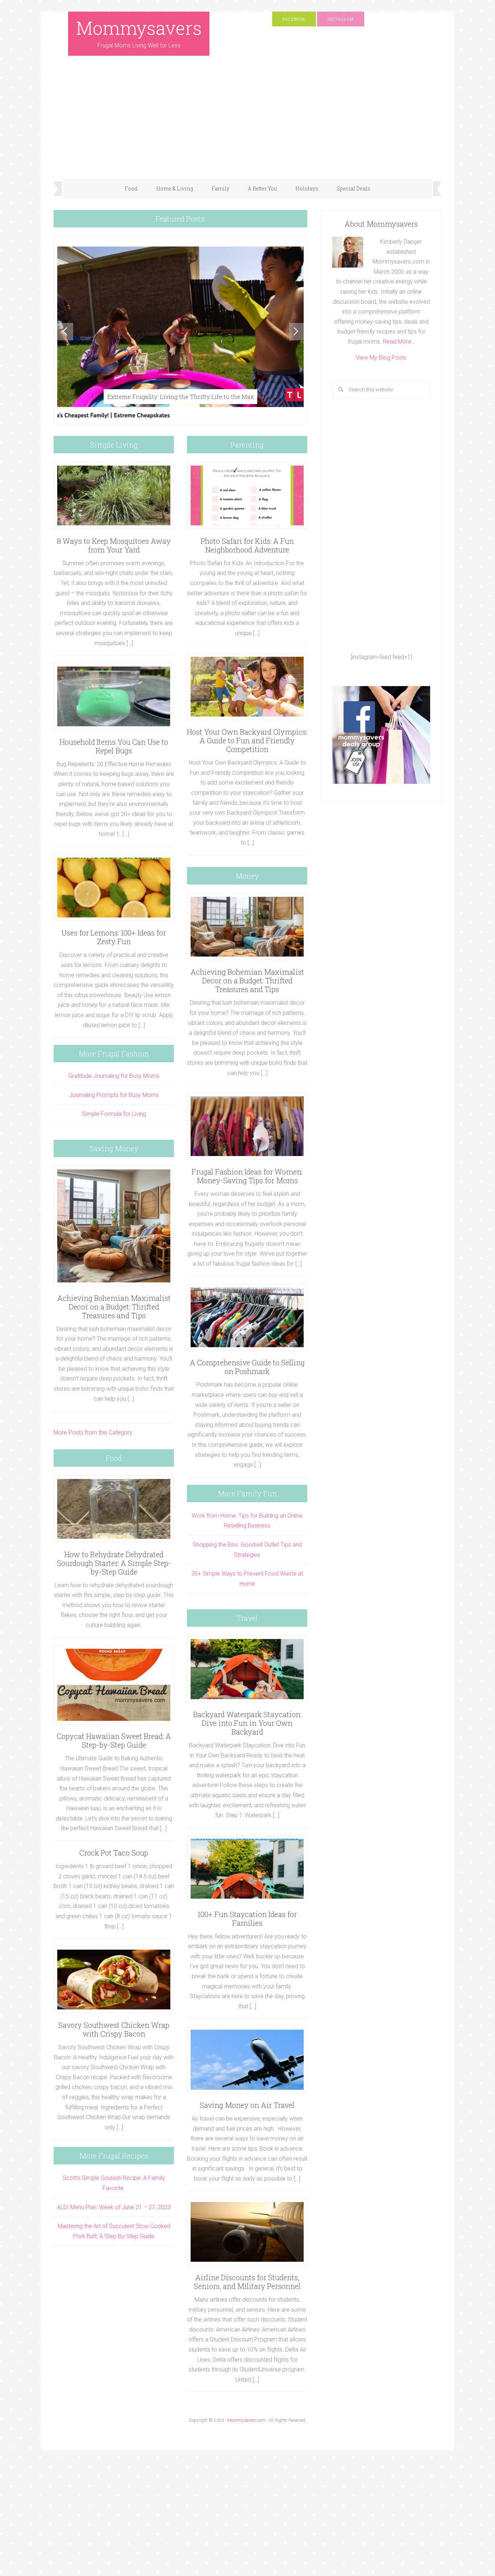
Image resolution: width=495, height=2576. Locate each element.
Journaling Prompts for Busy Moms (114, 1095)
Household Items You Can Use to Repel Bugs (114, 746)
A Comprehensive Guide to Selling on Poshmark (247, 1367)
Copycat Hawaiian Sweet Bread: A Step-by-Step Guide (114, 1740)
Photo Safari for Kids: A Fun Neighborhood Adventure (247, 545)
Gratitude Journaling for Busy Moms (114, 1076)
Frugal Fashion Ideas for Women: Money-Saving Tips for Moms (247, 1176)
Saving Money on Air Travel (247, 2105)
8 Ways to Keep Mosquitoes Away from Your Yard (114, 545)
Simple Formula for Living (114, 1114)
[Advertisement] (247, 125)
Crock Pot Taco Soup (114, 1853)
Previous (65, 332)
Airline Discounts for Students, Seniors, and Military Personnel (247, 2282)
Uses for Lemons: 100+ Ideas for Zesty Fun (114, 937)
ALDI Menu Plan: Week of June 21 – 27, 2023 (114, 2207)
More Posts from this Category (93, 1432)
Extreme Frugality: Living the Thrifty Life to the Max (180, 397)
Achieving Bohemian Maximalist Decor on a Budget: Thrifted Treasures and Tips (114, 1307)
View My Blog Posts (381, 358)
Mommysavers (139, 28)
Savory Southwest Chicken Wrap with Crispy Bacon (114, 2029)
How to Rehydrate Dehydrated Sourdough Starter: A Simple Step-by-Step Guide (114, 1563)
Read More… (399, 342)
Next (297, 332)
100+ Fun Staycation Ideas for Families (247, 1919)
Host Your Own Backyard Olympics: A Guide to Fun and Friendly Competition (247, 740)
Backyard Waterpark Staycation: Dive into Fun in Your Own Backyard (247, 1723)
